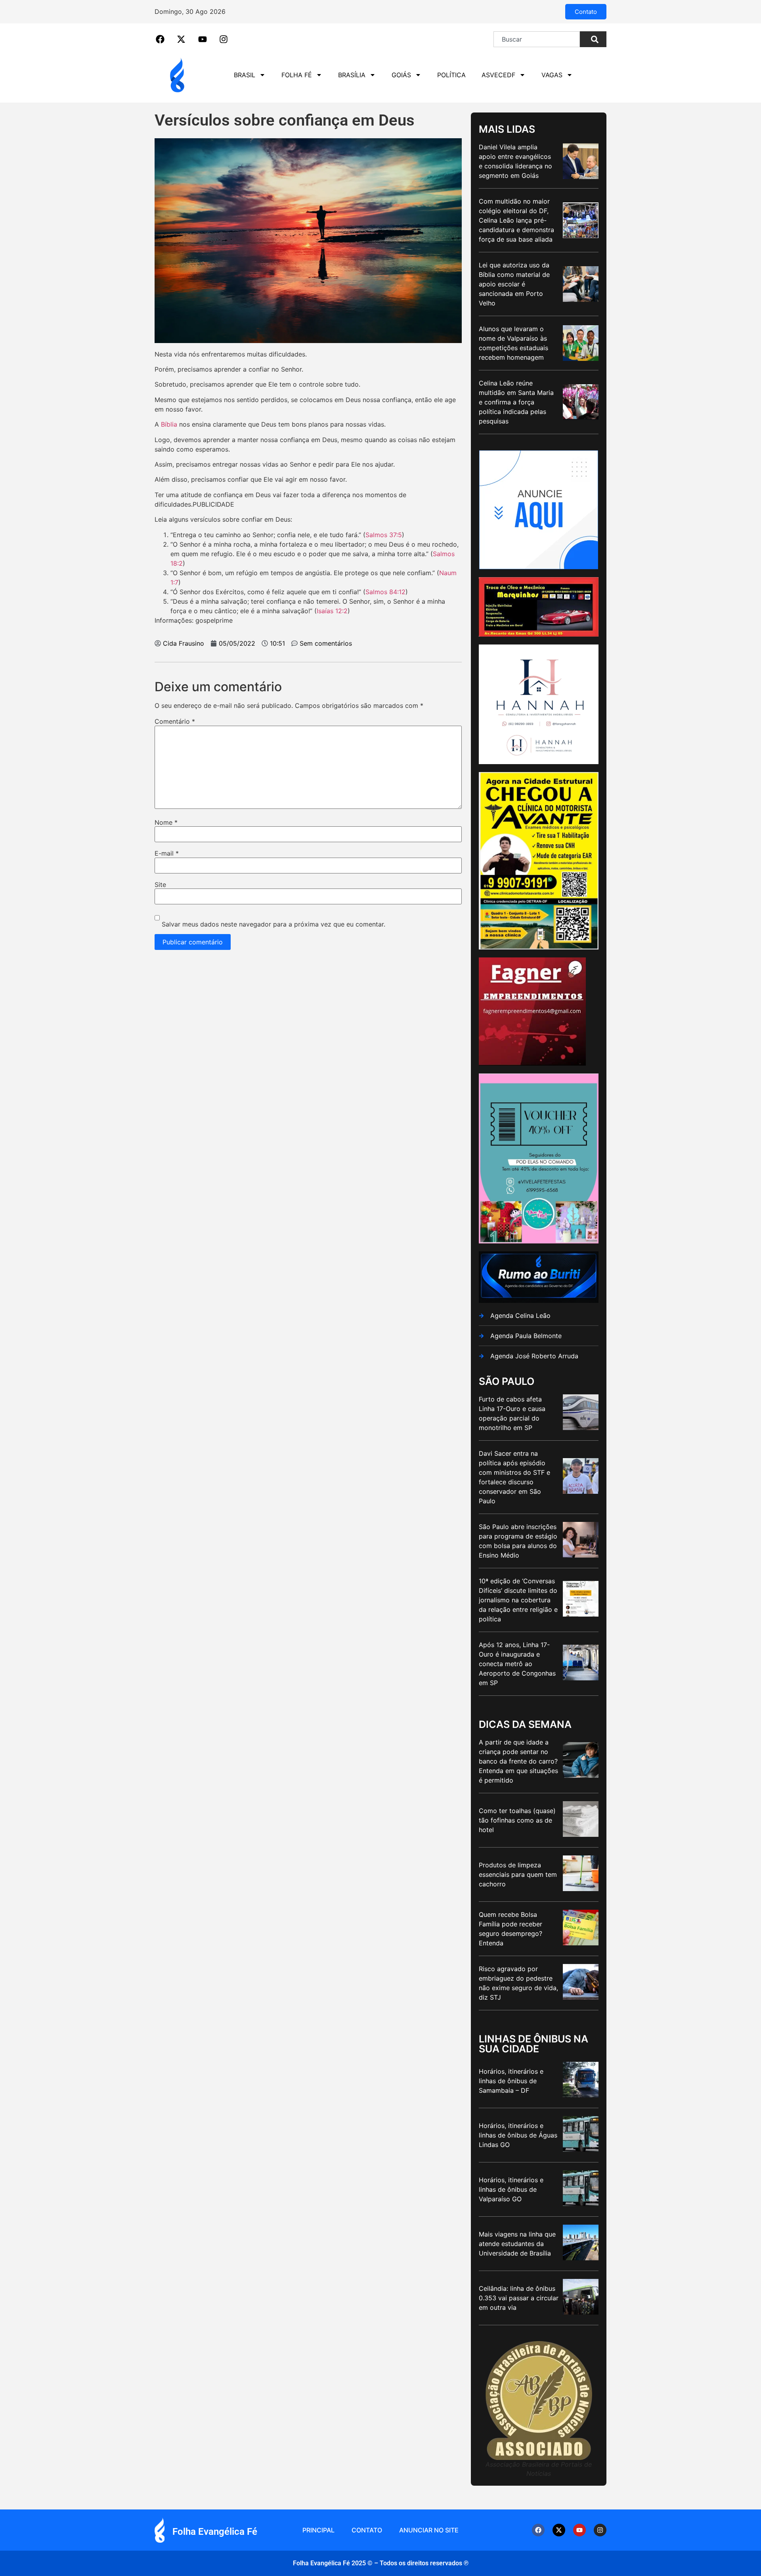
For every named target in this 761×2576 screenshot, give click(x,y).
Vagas (552, 75)
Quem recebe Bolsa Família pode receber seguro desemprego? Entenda (511, 1929)
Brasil (245, 75)
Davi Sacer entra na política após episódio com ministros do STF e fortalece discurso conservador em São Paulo (514, 1477)
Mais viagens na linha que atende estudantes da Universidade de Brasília (517, 2244)
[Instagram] (600, 2530)
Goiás (401, 75)
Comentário (175, 721)
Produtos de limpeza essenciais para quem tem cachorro (518, 1874)
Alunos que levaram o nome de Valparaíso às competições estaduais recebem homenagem (513, 343)
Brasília (352, 75)
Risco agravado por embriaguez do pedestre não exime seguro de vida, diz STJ (518, 1983)
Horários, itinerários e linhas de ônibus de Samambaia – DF (511, 2081)
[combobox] (537, 39)
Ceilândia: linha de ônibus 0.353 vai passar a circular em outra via (519, 2298)
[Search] (593, 39)
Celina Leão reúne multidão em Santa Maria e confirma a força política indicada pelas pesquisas (516, 402)
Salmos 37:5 (384, 535)
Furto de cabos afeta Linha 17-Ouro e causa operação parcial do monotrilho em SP (512, 1413)
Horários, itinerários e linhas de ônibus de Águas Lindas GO (518, 2135)
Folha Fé (297, 75)
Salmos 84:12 (385, 592)
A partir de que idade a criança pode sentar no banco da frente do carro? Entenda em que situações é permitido (518, 1761)
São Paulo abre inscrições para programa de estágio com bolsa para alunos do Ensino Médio (518, 1541)
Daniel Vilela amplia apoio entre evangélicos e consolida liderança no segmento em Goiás (515, 161)
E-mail (167, 853)
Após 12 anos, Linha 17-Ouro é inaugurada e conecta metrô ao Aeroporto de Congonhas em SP (517, 1664)
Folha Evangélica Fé (215, 2532)
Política (451, 75)
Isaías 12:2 (332, 611)
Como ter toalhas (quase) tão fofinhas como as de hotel (517, 1820)
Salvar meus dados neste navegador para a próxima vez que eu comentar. (273, 924)
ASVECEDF (498, 75)
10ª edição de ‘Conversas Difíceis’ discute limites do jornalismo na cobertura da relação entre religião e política (518, 1600)
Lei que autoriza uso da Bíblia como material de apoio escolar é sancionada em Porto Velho (514, 284)
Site (160, 885)
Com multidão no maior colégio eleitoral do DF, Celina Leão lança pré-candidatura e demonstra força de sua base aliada (516, 220)
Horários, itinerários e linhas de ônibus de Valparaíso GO (511, 2189)
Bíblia (169, 424)
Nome (166, 822)
